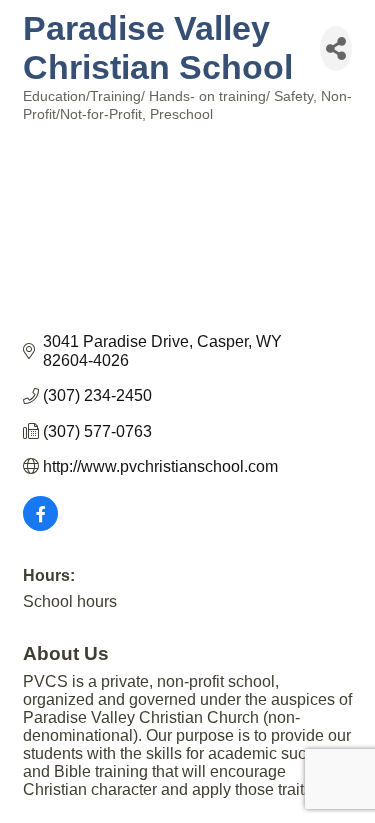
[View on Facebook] (40, 525)
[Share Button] (336, 48)
